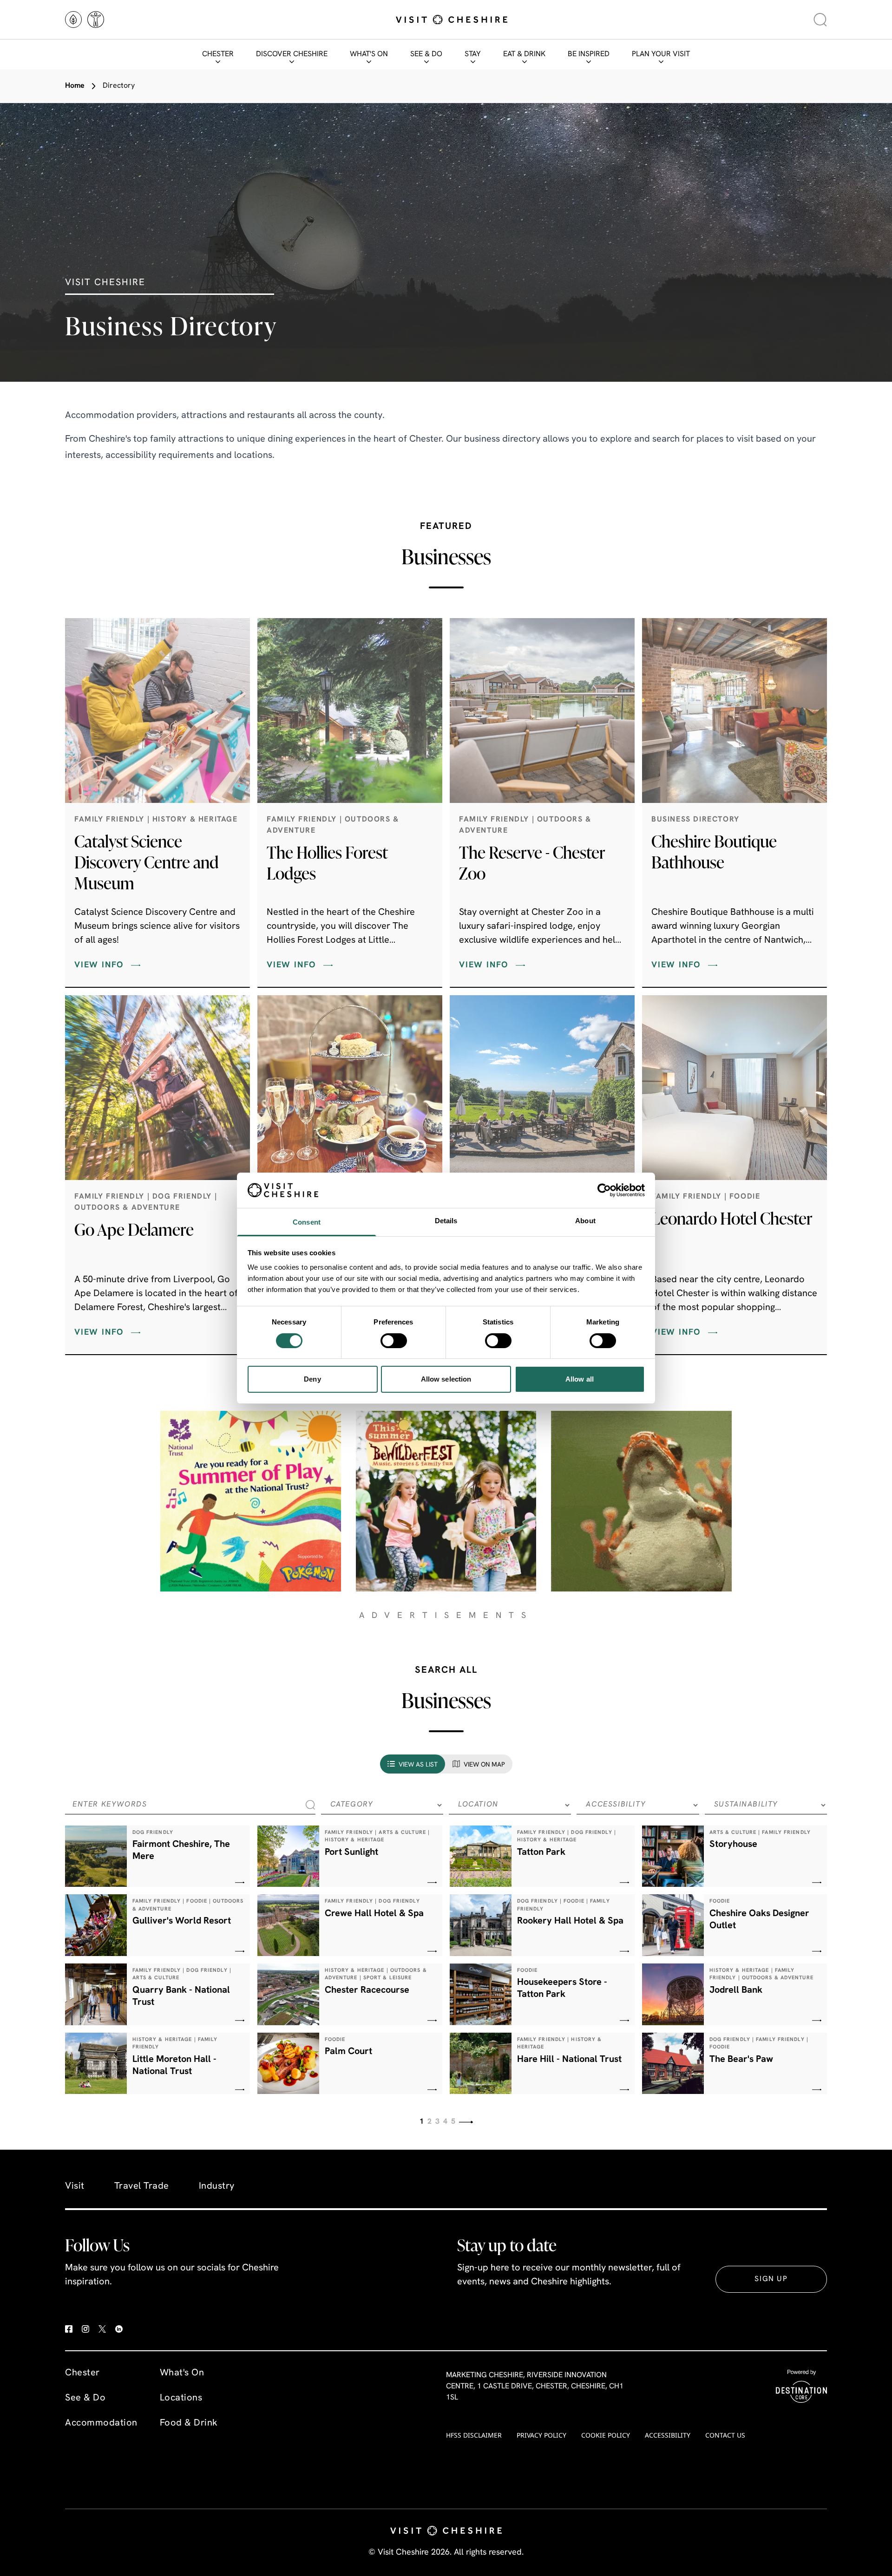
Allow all (580, 1379)
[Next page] (466, 2122)
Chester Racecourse (367, 1990)
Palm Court (348, 2052)
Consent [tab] (307, 1222)
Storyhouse (733, 1845)
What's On (369, 54)
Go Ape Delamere (134, 1229)
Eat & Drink (524, 54)
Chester (218, 54)
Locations (181, 2398)
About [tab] (585, 1221)
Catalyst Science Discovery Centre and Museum (147, 862)
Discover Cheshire (292, 54)
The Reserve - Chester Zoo (532, 863)
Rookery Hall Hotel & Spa (570, 1921)
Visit (75, 2186)
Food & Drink (189, 2423)
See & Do (426, 54)
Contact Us (725, 2435)
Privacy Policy (541, 2435)
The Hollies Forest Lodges (327, 863)
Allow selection (446, 1379)
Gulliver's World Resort (182, 1921)
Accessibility (668, 2435)
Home (75, 86)
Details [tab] (446, 1221)
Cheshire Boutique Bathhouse (714, 851)
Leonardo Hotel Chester (732, 1218)
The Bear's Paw (741, 2060)
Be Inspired (589, 54)
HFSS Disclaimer (474, 2435)
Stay (473, 54)
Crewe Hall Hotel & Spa (374, 1914)
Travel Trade (142, 2186)
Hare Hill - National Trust (569, 2060)
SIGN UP (771, 2279)
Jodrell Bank (736, 1990)
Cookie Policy (606, 2435)
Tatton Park (541, 1852)
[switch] (394, 1341)
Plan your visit (661, 54)
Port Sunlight (351, 1852)
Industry (217, 2186)
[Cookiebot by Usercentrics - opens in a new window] (604, 1190)
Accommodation (101, 2423)
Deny (312, 1379)
